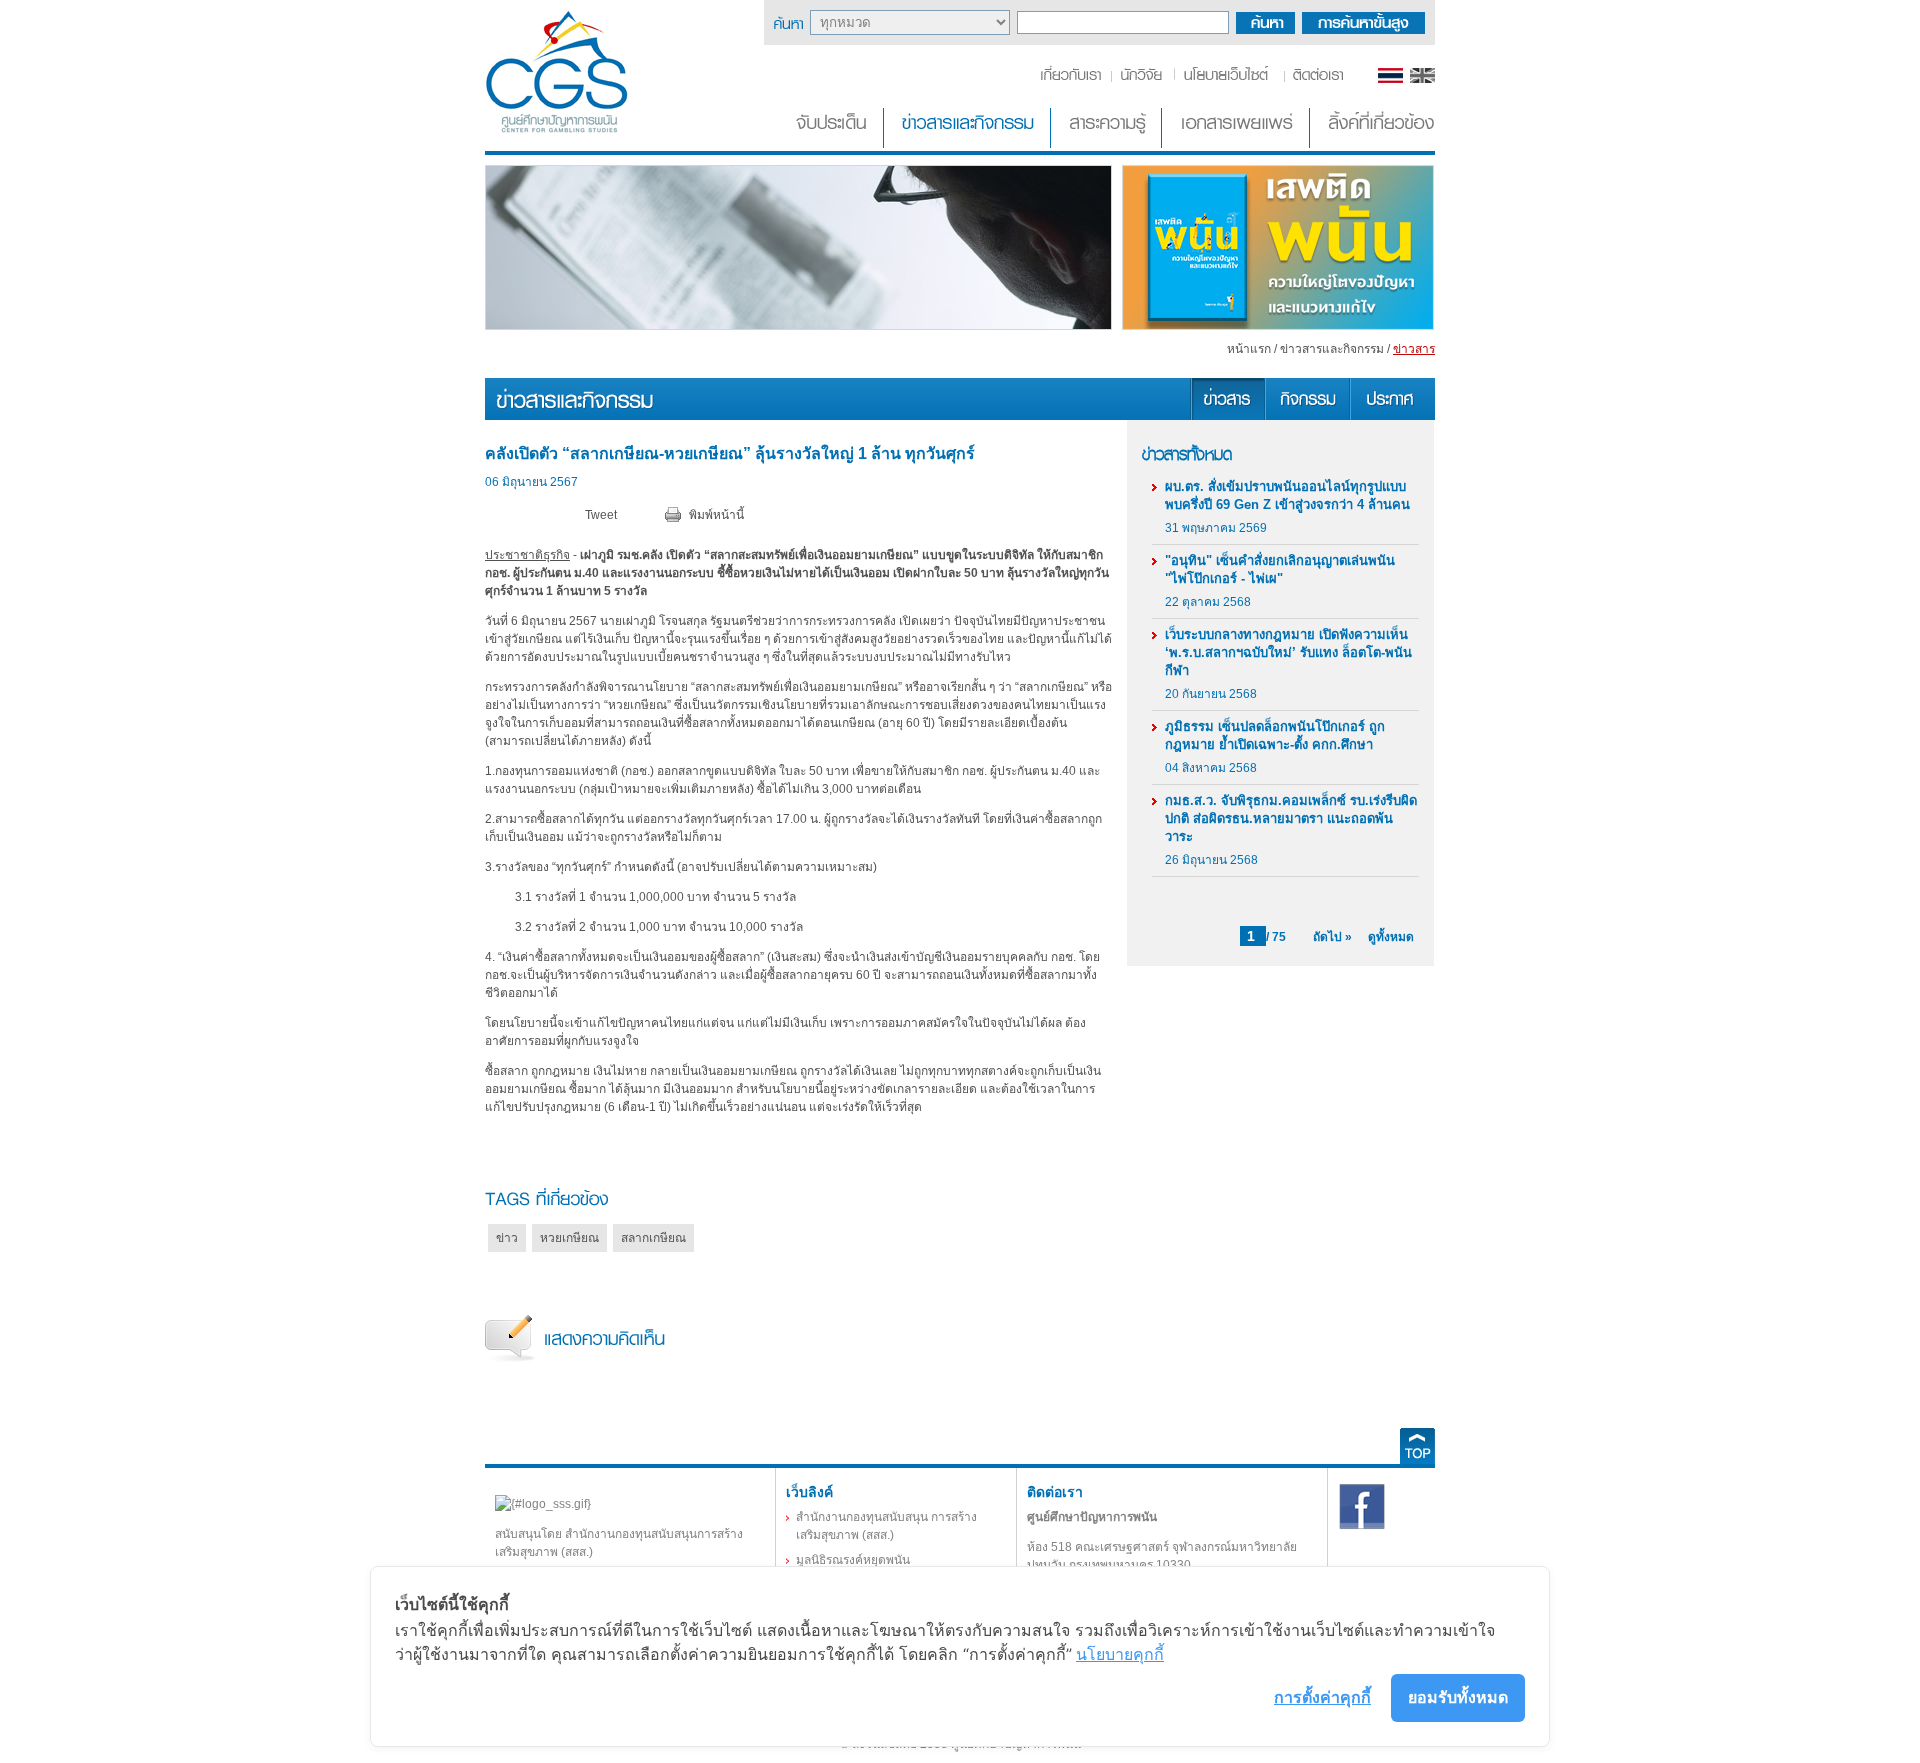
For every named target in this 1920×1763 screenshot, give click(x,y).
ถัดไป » (1332, 937)
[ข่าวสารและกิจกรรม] (969, 144)
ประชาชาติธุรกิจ (527, 555)
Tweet (601, 515)
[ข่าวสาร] (1227, 416)
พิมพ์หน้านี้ (716, 515)
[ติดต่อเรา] (1314, 79)
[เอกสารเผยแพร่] (1237, 144)
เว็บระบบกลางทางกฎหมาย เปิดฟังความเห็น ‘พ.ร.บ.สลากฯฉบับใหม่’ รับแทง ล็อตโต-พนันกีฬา (1288, 652)
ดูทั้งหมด (1391, 937)
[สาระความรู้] (1108, 144)
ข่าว (507, 1238)
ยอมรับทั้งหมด (1458, 1697)
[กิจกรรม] (1306, 416)
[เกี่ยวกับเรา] (1074, 79)
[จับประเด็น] (835, 144)
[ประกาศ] (1392, 416)
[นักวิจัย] (1141, 79)
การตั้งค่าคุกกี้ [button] (1322, 1697)
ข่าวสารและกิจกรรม (1332, 349)
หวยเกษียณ (569, 1238)
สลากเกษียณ (653, 1238)
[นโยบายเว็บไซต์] (1227, 79)
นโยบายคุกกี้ (1120, 1654)
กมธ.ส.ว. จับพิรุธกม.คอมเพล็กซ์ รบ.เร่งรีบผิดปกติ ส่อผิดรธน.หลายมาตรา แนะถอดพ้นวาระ (1291, 818)
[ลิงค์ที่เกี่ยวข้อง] (1374, 144)
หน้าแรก (1249, 349)
